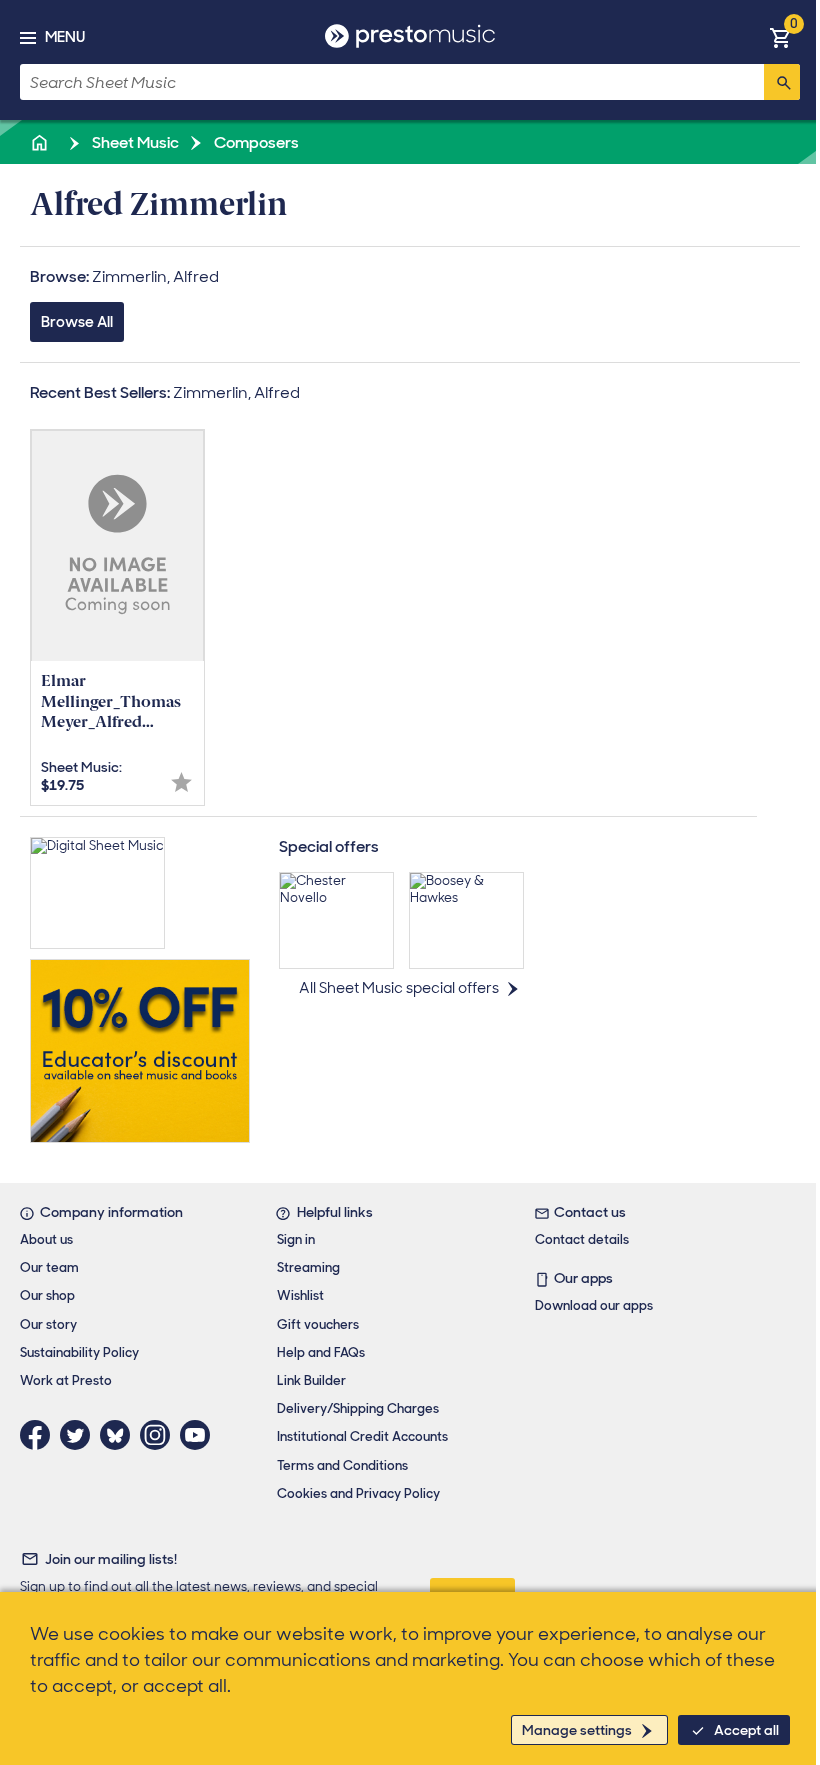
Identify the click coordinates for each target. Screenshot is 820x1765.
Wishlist (300, 1295)
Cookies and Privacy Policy (358, 1493)
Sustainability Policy (79, 1352)
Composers (255, 142)
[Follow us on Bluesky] (120, 1435)
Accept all (746, 1730)
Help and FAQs (321, 1352)
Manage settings (577, 1730)
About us (46, 1239)
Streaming (308, 1267)
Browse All (77, 322)
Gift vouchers (318, 1324)
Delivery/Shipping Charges (358, 1408)
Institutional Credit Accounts (362, 1436)
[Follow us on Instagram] (160, 1435)
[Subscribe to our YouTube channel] (200, 1435)
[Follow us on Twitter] (80, 1435)
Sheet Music (134, 142)
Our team (49, 1267)
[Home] (41, 142)
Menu (65, 37)
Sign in (296, 1239)
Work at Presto (66, 1380)
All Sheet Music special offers (399, 988)
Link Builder (311, 1380)
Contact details (582, 1239)
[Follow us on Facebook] (40, 1435)
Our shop (47, 1295)
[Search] (782, 82)
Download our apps (594, 1305)
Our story (48, 1324)
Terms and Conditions (342, 1465)
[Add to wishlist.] (181, 782)
